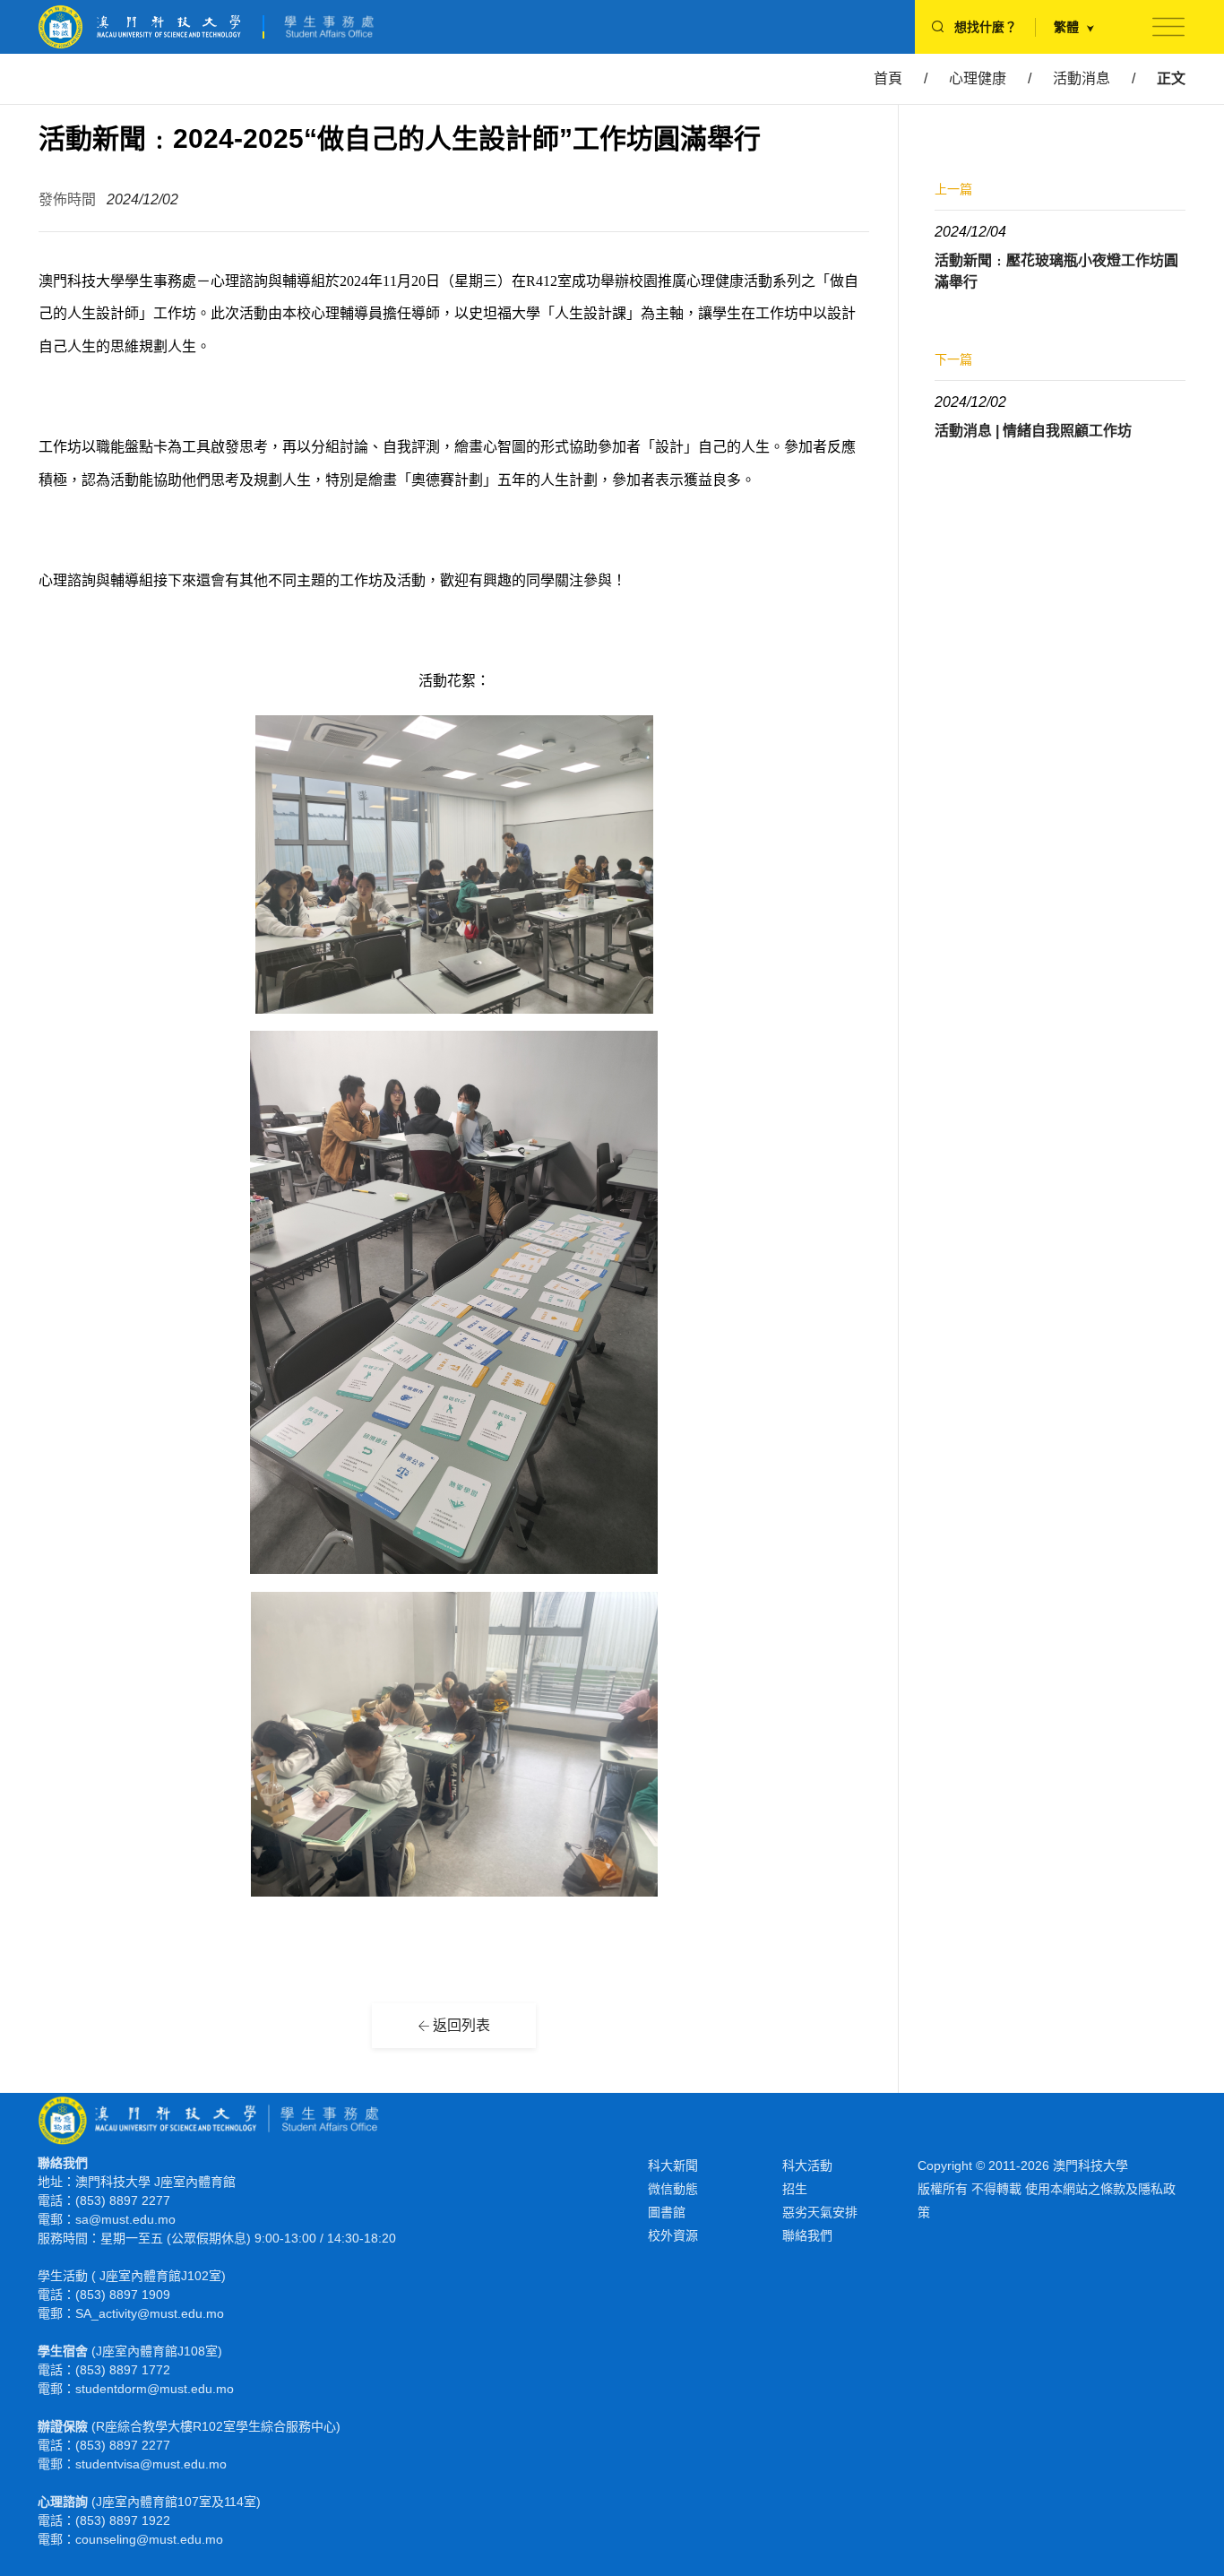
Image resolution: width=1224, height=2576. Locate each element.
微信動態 (673, 2189)
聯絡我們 (807, 2235)
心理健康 (978, 78)
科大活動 (807, 2165)
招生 (795, 2189)
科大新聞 (673, 2165)
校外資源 (673, 2235)
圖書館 (667, 2212)
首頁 (888, 78)
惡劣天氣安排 (820, 2212)
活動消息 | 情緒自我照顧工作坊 (1033, 431)
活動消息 (1082, 78)
